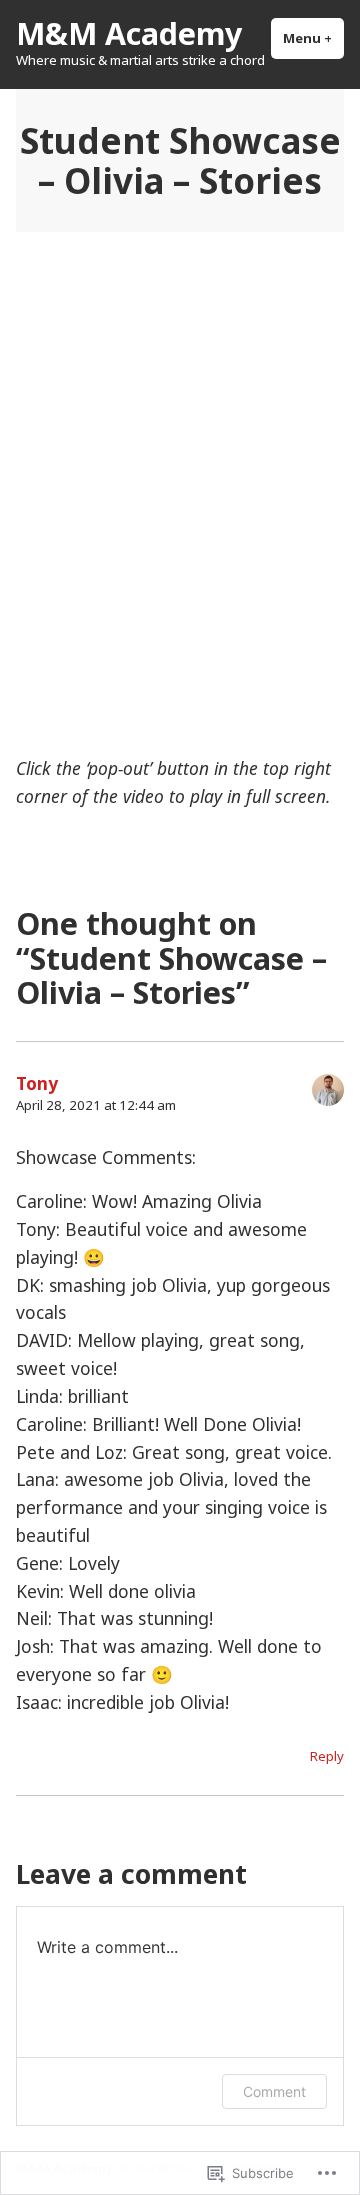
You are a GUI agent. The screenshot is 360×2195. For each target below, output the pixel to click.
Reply (327, 1756)
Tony (37, 1083)
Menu (313, 38)
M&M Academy (129, 33)
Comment (274, 2091)
